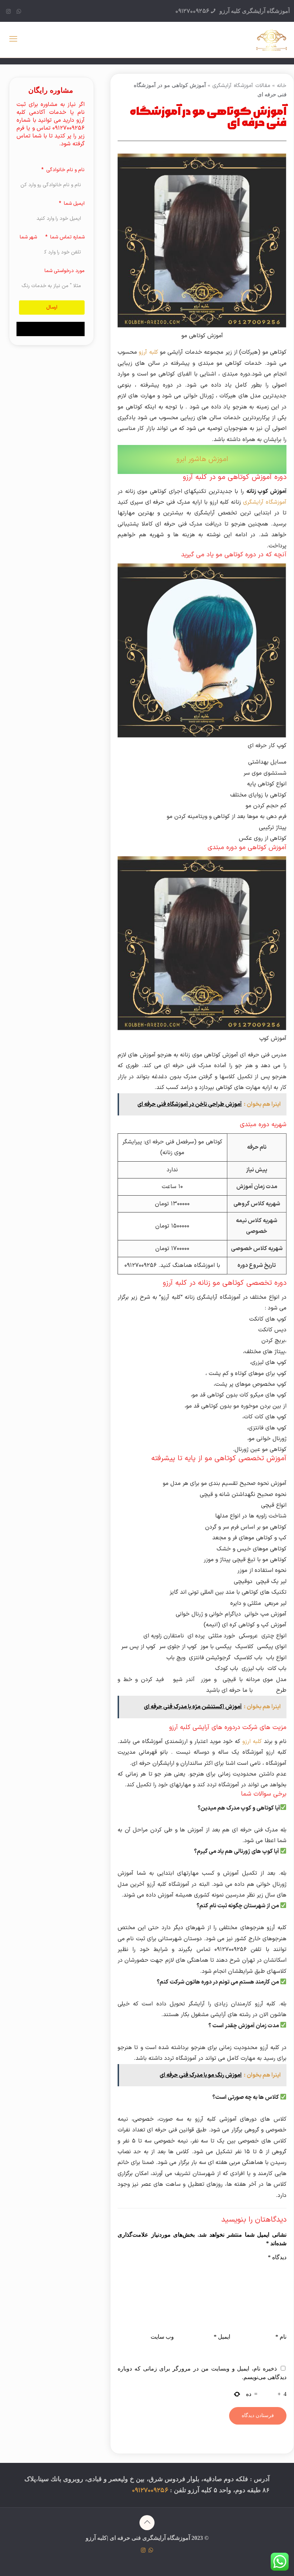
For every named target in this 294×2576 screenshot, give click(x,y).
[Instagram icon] (8, 12)
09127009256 (192, 11)
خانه (282, 86)
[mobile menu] (13, 40)
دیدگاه (277, 2257)
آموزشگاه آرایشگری (265, 502)
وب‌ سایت (162, 2337)
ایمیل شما (73, 204)
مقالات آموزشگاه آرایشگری (241, 86)
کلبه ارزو (253, 1742)
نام (281, 2337)
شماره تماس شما (67, 237)
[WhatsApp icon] (19, 12)
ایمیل (222, 2337)
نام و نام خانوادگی (65, 170)
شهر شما (28, 237)
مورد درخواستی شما (65, 271)
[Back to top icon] (147, 2523)
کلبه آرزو (148, 352)
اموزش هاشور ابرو (202, 459)
